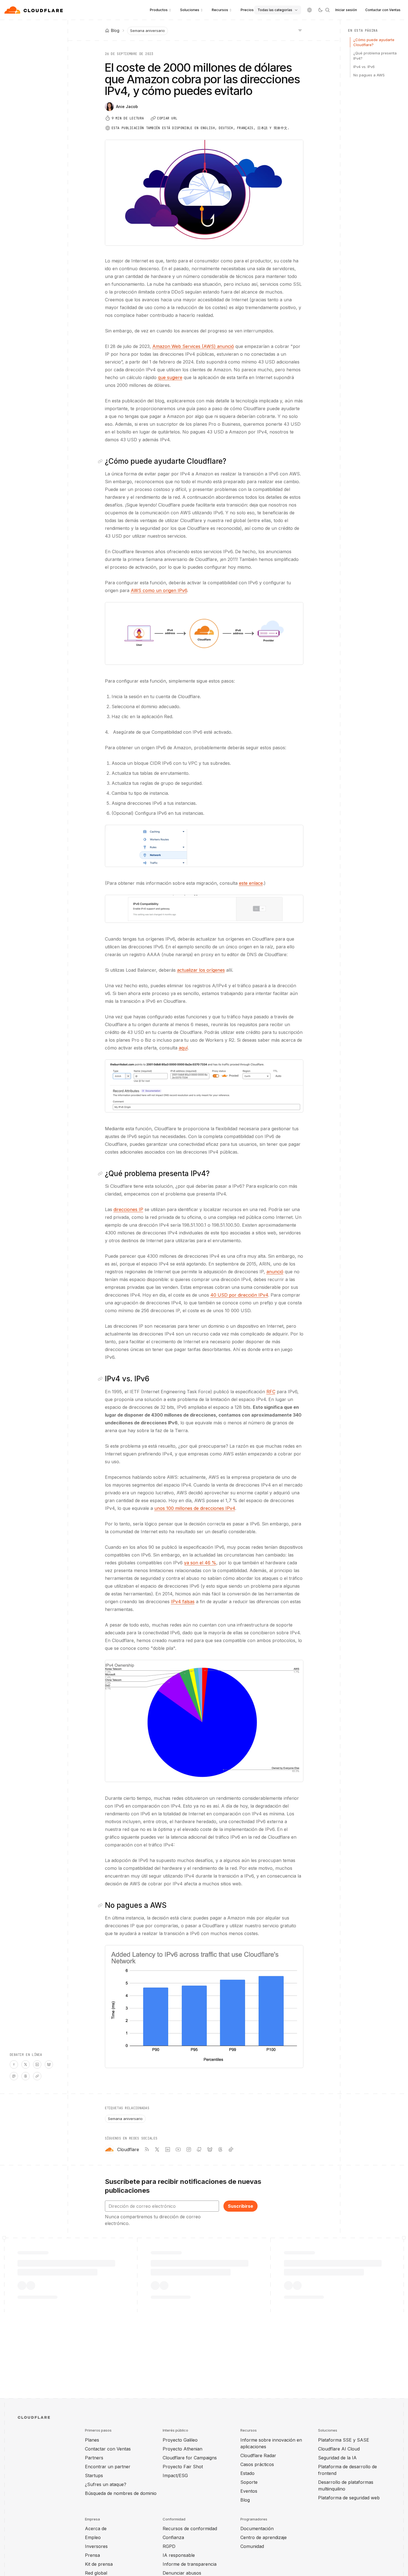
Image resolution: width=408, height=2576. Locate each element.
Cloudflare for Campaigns (190, 2458)
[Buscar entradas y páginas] (328, 10)
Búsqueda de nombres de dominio (121, 2493)
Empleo (93, 2537)
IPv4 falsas (183, 1602)
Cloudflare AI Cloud (339, 2449)
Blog (245, 2500)
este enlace (251, 883)
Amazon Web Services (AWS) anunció (193, 346)
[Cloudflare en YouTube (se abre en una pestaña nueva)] (178, 2149)
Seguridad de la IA (337, 2458)
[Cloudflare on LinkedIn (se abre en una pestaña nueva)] (168, 2149)
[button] (204, 633)
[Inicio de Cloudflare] (34, 10)
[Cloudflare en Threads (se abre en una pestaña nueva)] (220, 2149)
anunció (275, 1272)
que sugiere (170, 377)
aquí (183, 1048)
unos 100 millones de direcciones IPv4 (195, 1508)
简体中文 (280, 128)
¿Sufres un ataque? (106, 2484)
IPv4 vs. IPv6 (364, 67)
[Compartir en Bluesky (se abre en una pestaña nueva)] (49, 2064)
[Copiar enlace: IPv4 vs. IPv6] (101, 1379)
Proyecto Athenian (182, 2449)
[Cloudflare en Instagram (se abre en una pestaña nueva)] (189, 2149)
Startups (94, 2475)
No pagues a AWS (369, 75)
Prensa (92, 2555)
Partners (94, 2458)
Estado (247, 2473)
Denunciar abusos (182, 2573)
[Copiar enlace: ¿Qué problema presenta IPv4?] (101, 1174)
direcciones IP (128, 1209)
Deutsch (226, 128)
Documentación (257, 2529)
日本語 (262, 128)
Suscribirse (240, 2206)
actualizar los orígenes (201, 970)
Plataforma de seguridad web (349, 2498)
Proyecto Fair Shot (183, 2467)
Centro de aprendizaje (264, 2537)
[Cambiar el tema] (320, 10)
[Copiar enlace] (37, 2076)
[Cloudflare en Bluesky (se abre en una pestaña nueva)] (210, 2149)
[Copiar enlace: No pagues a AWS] (101, 1905)
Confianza (173, 2537)
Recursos (220, 10)
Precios (247, 10)
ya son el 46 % (200, 1563)
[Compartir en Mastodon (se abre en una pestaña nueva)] (14, 2076)
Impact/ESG (175, 2475)
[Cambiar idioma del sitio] (309, 10)
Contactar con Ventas (383, 10)
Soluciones (190, 10)
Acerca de (96, 2529)
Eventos (249, 2491)
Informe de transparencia (190, 2564)
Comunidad (252, 2546)
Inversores (96, 2546)
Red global (96, 2573)
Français (245, 128)
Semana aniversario (148, 31)
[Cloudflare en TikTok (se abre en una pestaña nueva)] (231, 2149)
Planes (92, 2440)
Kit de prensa (99, 2564)
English (208, 128)
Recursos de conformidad (190, 2529)
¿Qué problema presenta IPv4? (375, 56)
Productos (159, 10)
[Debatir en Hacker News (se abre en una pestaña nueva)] (14, 2064)
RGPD (169, 2546)
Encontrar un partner (108, 2467)
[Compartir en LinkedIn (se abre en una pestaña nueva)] (37, 2064)
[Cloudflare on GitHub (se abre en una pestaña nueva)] (199, 2149)
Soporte (249, 2482)
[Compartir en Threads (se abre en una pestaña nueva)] (26, 2076)
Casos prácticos (257, 2464)
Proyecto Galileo (180, 2440)
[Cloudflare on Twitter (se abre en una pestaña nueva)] (157, 2149)
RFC (271, 1392)
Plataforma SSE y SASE (344, 2440)
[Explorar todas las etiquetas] (300, 30)
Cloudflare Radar (258, 2455)
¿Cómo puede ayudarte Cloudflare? (374, 42)
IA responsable (179, 2555)
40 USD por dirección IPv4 (239, 1295)
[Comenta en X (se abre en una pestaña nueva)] (26, 2064)
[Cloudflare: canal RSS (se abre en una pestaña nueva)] (147, 2149)
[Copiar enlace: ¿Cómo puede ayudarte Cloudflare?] (101, 461)
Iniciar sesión (346, 10)
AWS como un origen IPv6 (159, 590)
